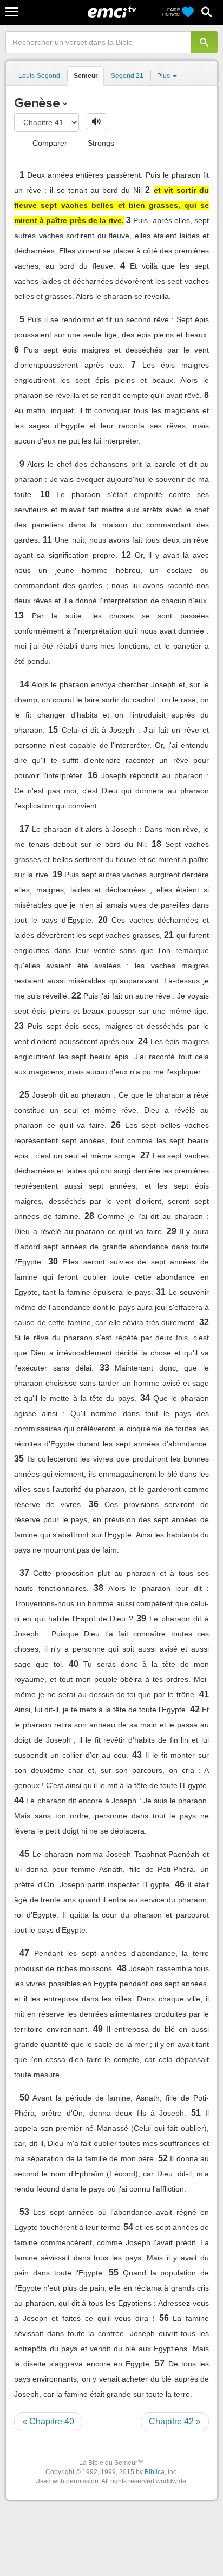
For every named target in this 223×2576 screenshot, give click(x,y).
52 (163, 2158)
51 (196, 2113)
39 (141, 1618)
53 (24, 2212)
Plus (164, 76)
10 (45, 494)
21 (169, 935)
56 (164, 2318)
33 (104, 1368)
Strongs (100, 143)
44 (19, 1800)
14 (24, 684)
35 (19, 1459)
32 (204, 1322)
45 (24, 1854)
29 (172, 1231)
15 (53, 730)
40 (74, 1664)
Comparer (49, 143)
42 (195, 1709)
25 (24, 1095)
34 (145, 1398)
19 (57, 874)
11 (47, 540)
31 (161, 1292)
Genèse (37, 103)
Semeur (86, 76)
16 (93, 775)
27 (145, 1155)
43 (137, 1755)
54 (128, 2227)
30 (53, 1261)
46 (180, 1884)
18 (156, 844)
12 (126, 555)
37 (24, 1573)
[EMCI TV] (112, 14)
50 (24, 2098)
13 (19, 615)
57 (160, 2363)
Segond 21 (127, 76)
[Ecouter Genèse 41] (97, 121)
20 (103, 920)
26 (116, 1125)
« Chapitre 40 (48, 2421)
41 (204, 1694)
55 (114, 2272)
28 (89, 1216)
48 (122, 1968)
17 (24, 829)
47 (24, 1953)
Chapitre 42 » (175, 2421)
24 (143, 1041)
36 (94, 1504)
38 (99, 1588)
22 (76, 996)
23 (19, 1026)
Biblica (155, 2472)
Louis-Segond (39, 76)
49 (98, 2029)
